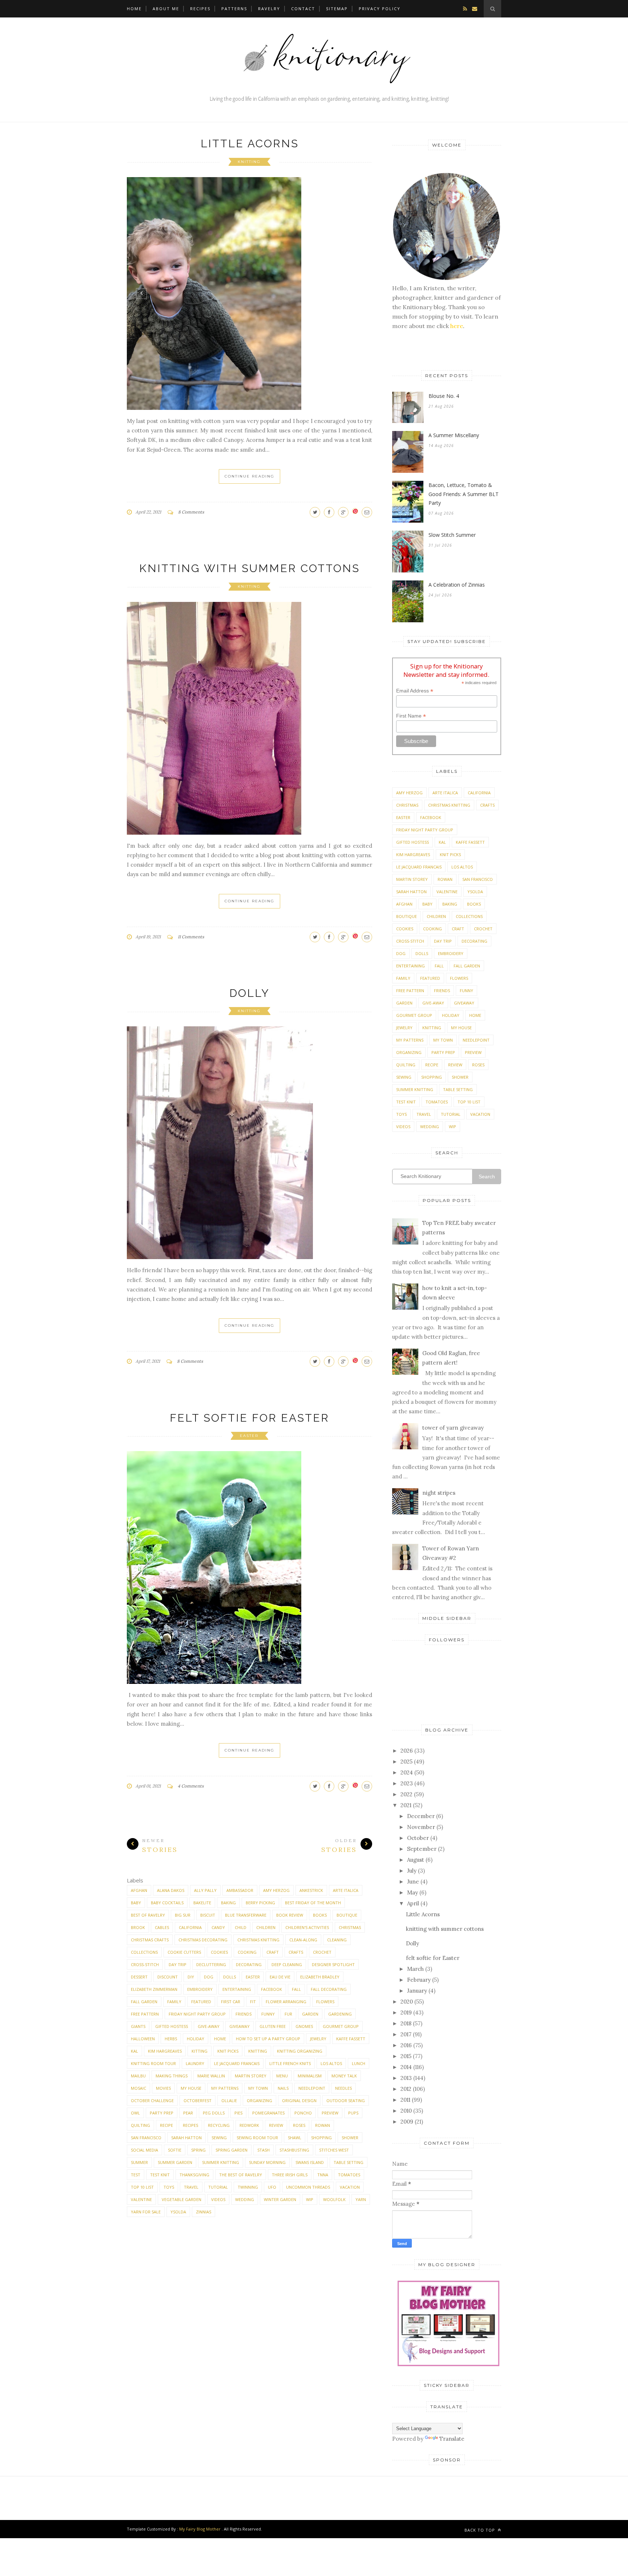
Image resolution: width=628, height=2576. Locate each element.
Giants (138, 2026)
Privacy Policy (380, 9)
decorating (249, 1964)
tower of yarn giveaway (453, 1428)
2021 (406, 1805)
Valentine (141, 2199)
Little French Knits (290, 2063)
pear (188, 2113)
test (136, 2175)
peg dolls (214, 2113)
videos (218, 2199)
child (241, 1927)
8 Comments (191, 512)
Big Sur (183, 1915)
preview (330, 2113)
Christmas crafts (150, 1940)
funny (268, 2014)
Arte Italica (346, 1890)
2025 (406, 1762)
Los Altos (331, 2063)
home (220, 2039)
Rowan (323, 2125)
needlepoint (312, 2088)
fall (296, 1989)
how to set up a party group (268, 2039)
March (415, 1969)
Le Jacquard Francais (237, 2063)
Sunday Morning (267, 2162)
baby (136, 1903)
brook (138, 1927)
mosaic (138, 2088)
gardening (340, 2014)
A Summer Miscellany (454, 435)
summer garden (175, 2162)
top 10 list (142, 2187)
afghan (139, 1890)
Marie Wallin (211, 2076)
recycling (219, 2125)
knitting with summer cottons (249, 568)
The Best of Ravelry (241, 2175)
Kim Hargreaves (165, 2051)
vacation (350, 2187)
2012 (406, 2089)
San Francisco (146, 2138)
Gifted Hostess (172, 2026)
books (320, 1915)
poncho (303, 2113)
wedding (245, 2199)
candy (218, 1927)
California (190, 1927)
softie (175, 2150)
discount (168, 1977)
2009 (407, 2122)
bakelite (202, 1903)
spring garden (232, 2150)
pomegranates (268, 2113)
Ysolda (178, 2212)
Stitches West (334, 2150)
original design (299, 2100)
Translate (452, 2439)
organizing (259, 2100)
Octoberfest (198, 2100)
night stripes (439, 1493)
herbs (171, 2039)
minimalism (310, 2076)
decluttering (211, 1964)
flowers (325, 2002)
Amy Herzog (276, 1890)
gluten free (273, 2026)
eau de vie (280, 1977)
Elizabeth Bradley (320, 1977)
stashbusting (294, 2150)
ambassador (240, 1890)
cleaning (337, 1940)
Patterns (234, 9)
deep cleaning (287, 1964)
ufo (272, 2187)
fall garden (144, 2002)
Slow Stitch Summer (452, 535)
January (417, 1991)
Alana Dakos (171, 1890)
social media (144, 2150)
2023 (407, 1783)
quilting (140, 2125)
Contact (303, 9)
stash (263, 2150)
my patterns (225, 2088)
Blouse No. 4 (444, 396)
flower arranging (286, 2002)
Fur (288, 2014)
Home (134, 9)
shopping (321, 2138)
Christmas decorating (203, 1940)
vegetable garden (182, 2199)
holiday (196, 2039)
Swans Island (310, 2162)
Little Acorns (250, 143)
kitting (200, 2051)
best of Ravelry (148, 1915)
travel (191, 2187)
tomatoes (349, 2175)
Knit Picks (228, 2051)
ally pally (205, 1890)
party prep (162, 2113)
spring (198, 2150)
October (418, 1838)
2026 (407, 1751)
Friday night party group (197, 2014)
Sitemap (337, 9)
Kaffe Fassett (351, 2039)
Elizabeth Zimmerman (154, 1989)
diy (191, 1977)
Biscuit (208, 1915)
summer (139, 2162)
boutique (347, 1915)
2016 (406, 2045)
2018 (406, 2023)
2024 (407, 1772)
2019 (406, 2012)
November (421, 1827)
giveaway (239, 2026)
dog (209, 1977)
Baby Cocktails (167, 1903)
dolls (230, 1977)
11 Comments (191, 937)
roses (299, 2125)
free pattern (145, 2014)
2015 (406, 2056)
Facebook (271, 1989)
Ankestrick (311, 1890)
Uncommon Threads (308, 2187)
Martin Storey (251, 2076)
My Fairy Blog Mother (200, 2529)
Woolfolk (334, 2199)
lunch (359, 2063)
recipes (190, 2125)
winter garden (280, 2199)
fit (253, 2002)
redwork (249, 2125)
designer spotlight (333, 1964)
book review (290, 1915)
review (276, 2125)
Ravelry (269, 9)
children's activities (307, 1927)
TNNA (323, 2175)
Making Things (172, 2076)
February (419, 1980)
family (174, 2002)
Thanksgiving (194, 2175)
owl (135, 2113)
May (412, 1892)
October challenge (152, 2100)
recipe (166, 2125)
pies (238, 2113)
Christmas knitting (258, 1940)
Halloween (143, 2039)
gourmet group (341, 2026)
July (412, 1871)
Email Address (415, 691)
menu (282, 2076)
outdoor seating (346, 2100)
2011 (405, 2100)
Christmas (350, 1927)
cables (162, 1927)
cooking (247, 1952)
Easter (249, 1436)
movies (163, 2088)
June (413, 1882)
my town (258, 2088)
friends (243, 2014)
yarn (361, 2199)
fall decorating (329, 1989)
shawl (295, 2138)
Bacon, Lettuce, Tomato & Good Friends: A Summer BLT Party (464, 494)
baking (228, 1903)
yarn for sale (146, 2212)
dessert (139, 1977)
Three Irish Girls (290, 2175)
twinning (248, 2187)
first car (231, 2002)
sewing (219, 2138)
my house (191, 2088)
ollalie (229, 2100)
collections (144, 1952)
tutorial (218, 2187)
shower (350, 2138)
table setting (349, 2162)
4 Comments (191, 1786)
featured (201, 2002)
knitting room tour (153, 2063)
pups (353, 2113)
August (416, 1860)
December (421, 1816)
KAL (134, 2051)
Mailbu (138, 2076)
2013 (406, 2078)
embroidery (200, 1989)
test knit (160, 2175)
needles (343, 2088)
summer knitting (221, 2162)
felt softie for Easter (249, 1418)
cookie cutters (184, 1952)
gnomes (304, 2026)
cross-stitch (145, 1964)
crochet (322, 1952)
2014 (406, 2067)
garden (310, 2014)
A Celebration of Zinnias (457, 585)
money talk (344, 2076)
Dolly (249, 993)
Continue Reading (249, 476)
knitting (249, 162)
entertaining (237, 1989)
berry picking (260, 1903)
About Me (166, 9)
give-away (209, 2026)
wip (310, 2199)
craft (273, 1952)
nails (283, 2088)
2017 (406, 2034)
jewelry (318, 2039)
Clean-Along (303, 1940)
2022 (406, 1794)
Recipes (200, 9)
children (266, 1927)
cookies (219, 1952)
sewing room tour (257, 2138)
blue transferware (246, 1915)
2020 (407, 2002)
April (413, 1903)
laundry (195, 2063)
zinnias (204, 2212)
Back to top (480, 2530)
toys (169, 2187)
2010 (406, 2111)
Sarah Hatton (186, 2138)
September (422, 1849)
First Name (411, 716)
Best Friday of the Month (313, 1903)
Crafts (296, 1952)
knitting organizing (300, 2051)
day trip (178, 1964)
